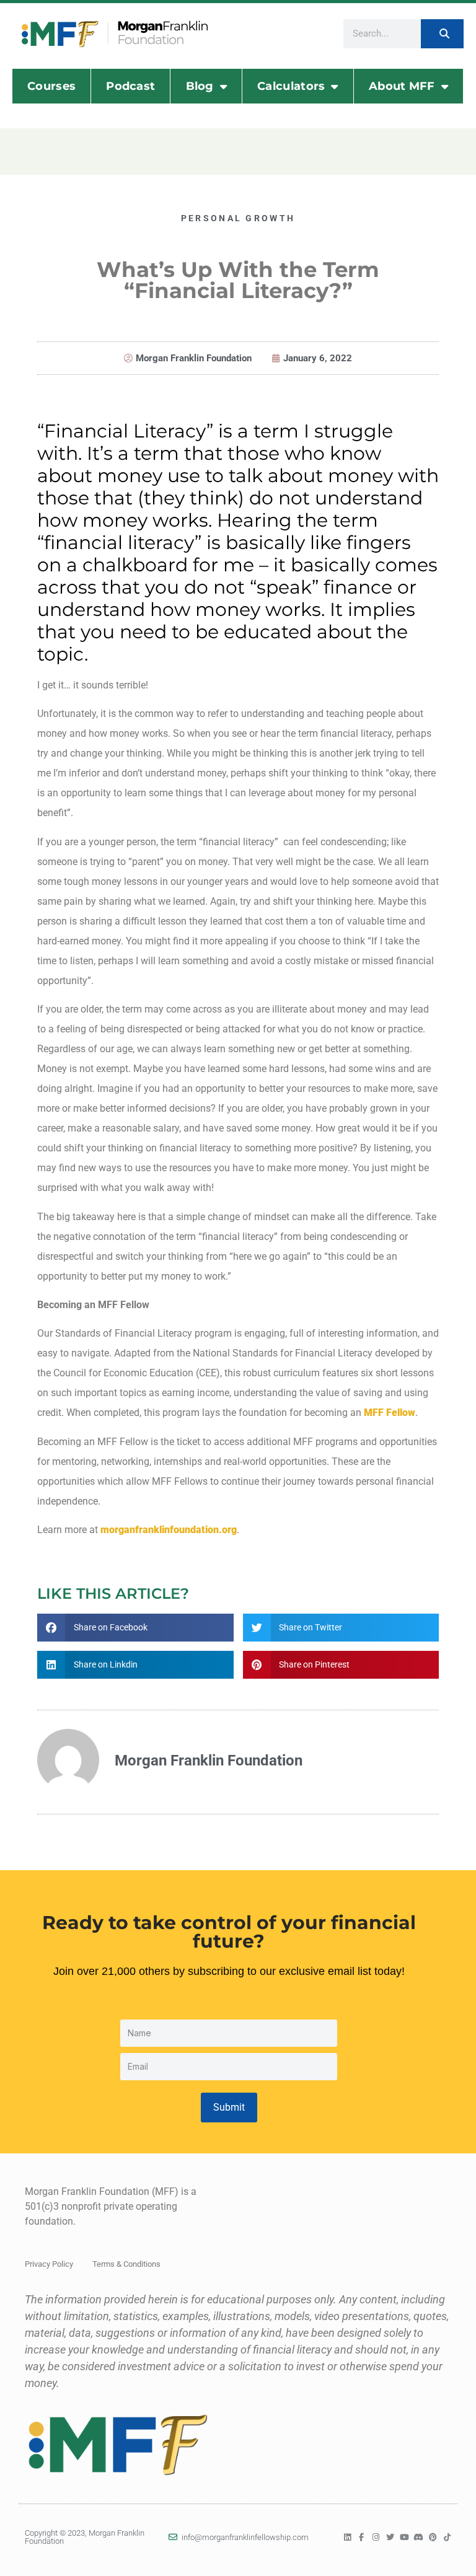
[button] (135, 1628)
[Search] (442, 34)
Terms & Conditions (126, 2264)
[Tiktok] (447, 2537)
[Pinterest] (433, 2537)
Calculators (291, 86)
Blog (200, 86)
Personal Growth (238, 218)
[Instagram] (376, 2537)
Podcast (130, 86)
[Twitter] (390, 2537)
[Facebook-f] (362, 2537)
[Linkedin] (347, 2537)
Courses (51, 86)
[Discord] (419, 2537)
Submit (229, 2107)
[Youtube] (404, 2537)
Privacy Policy (49, 2264)
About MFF (402, 86)
